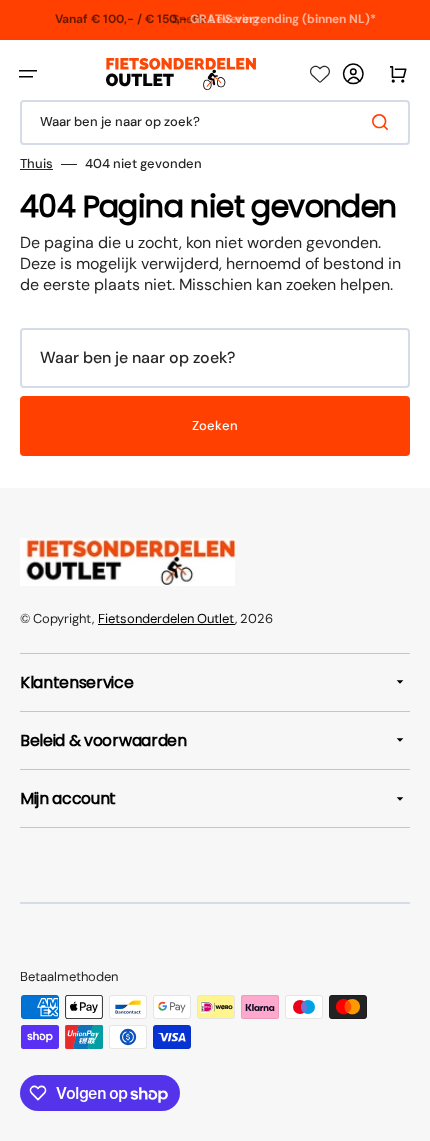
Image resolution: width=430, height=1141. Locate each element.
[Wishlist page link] (320, 74)
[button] (28, 74)
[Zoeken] (384, 122)
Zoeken (215, 425)
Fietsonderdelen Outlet (166, 618)
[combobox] (215, 122)
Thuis (36, 164)
